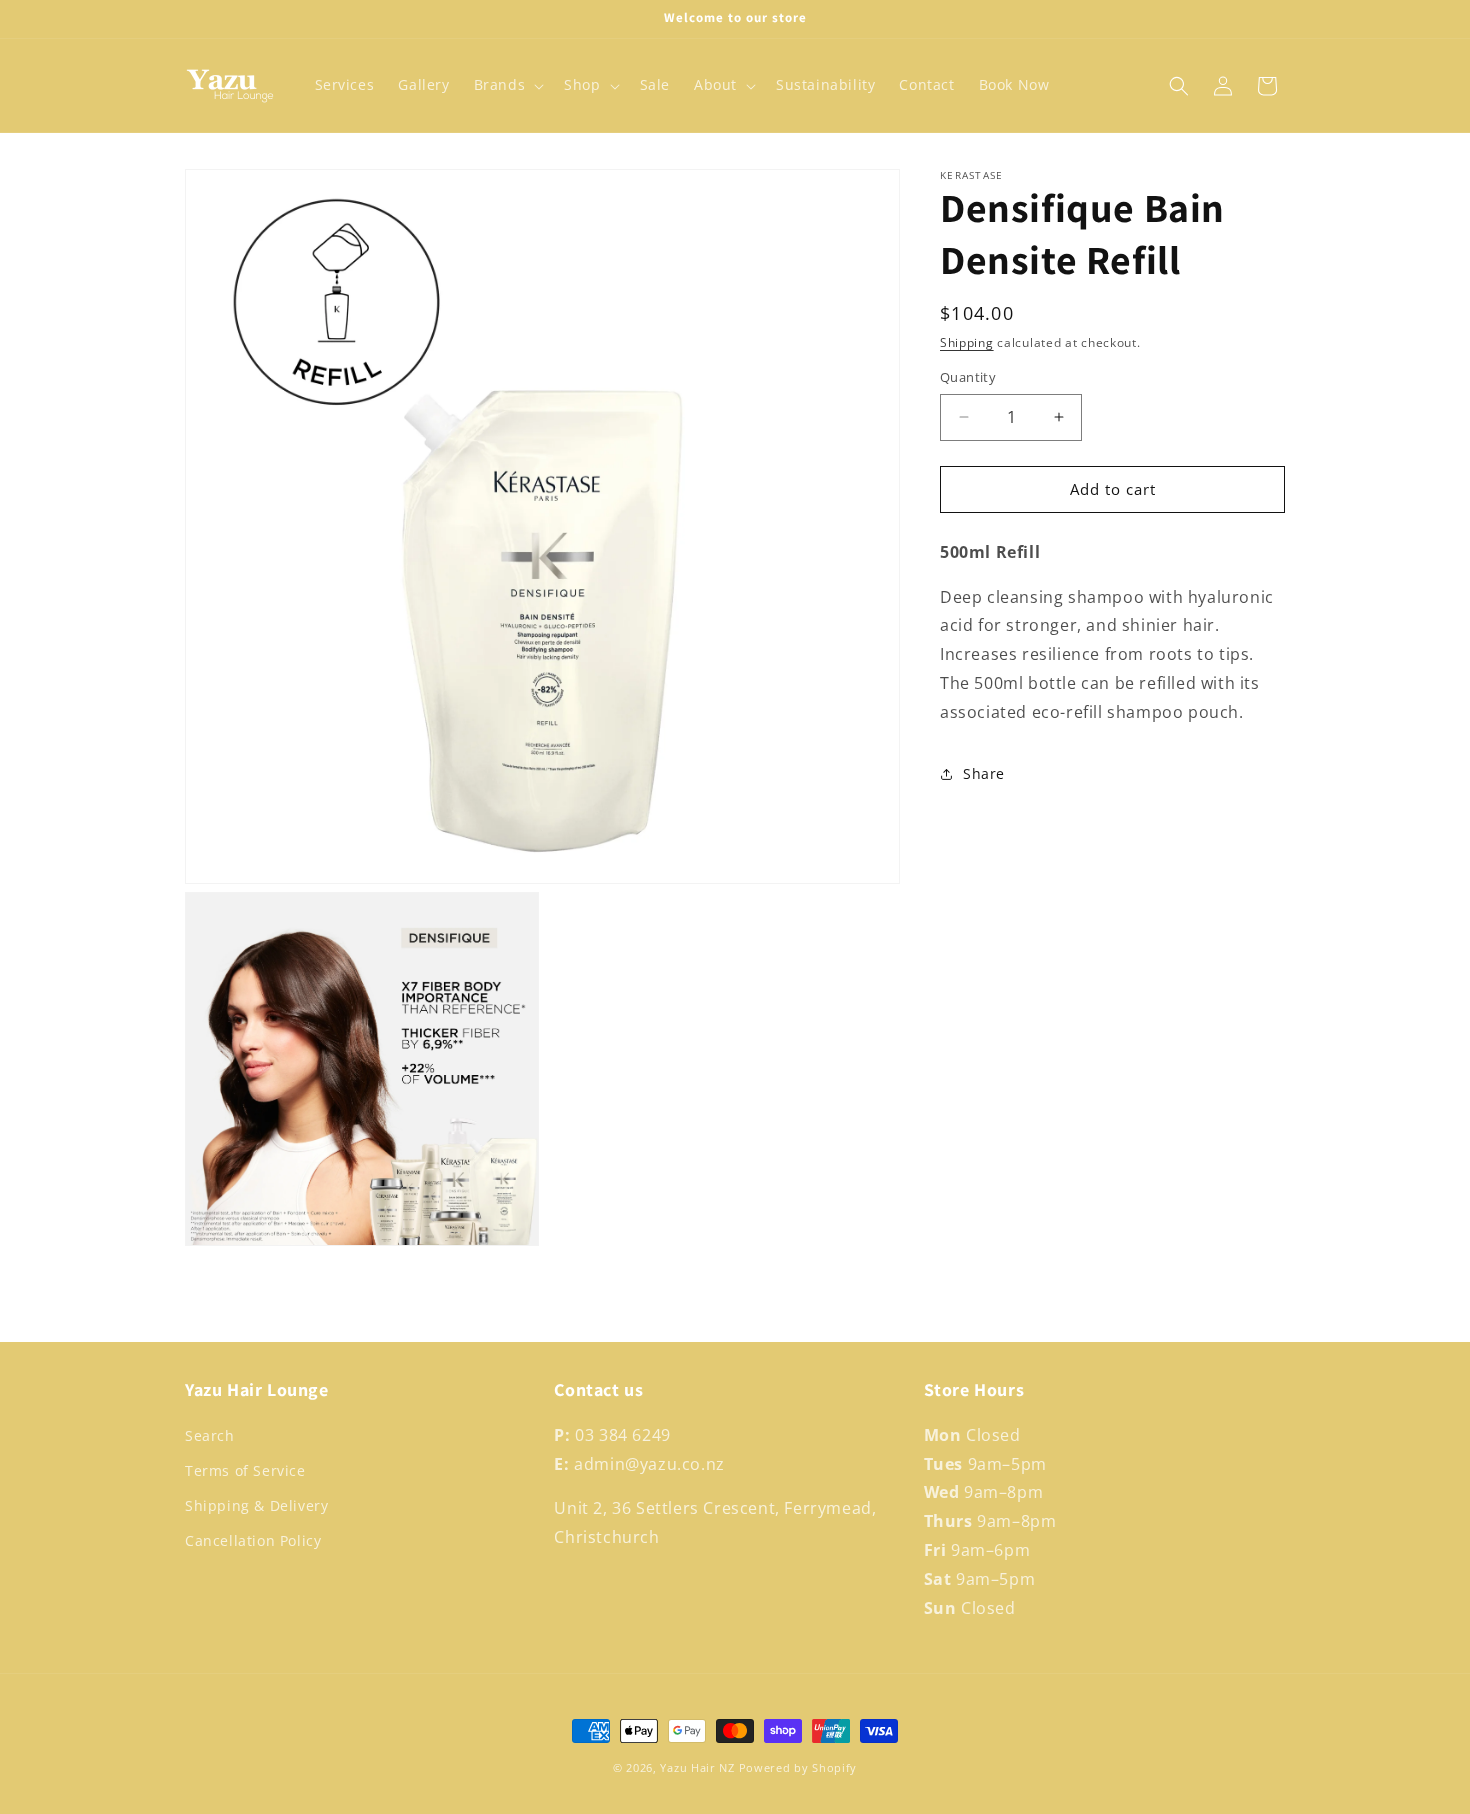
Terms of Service (245, 1470)
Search (210, 1435)
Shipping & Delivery (256, 1505)
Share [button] (984, 773)
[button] (507, 85)
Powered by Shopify (798, 1767)
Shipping (967, 342)
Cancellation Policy (253, 1541)
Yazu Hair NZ (697, 1767)
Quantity (968, 377)
